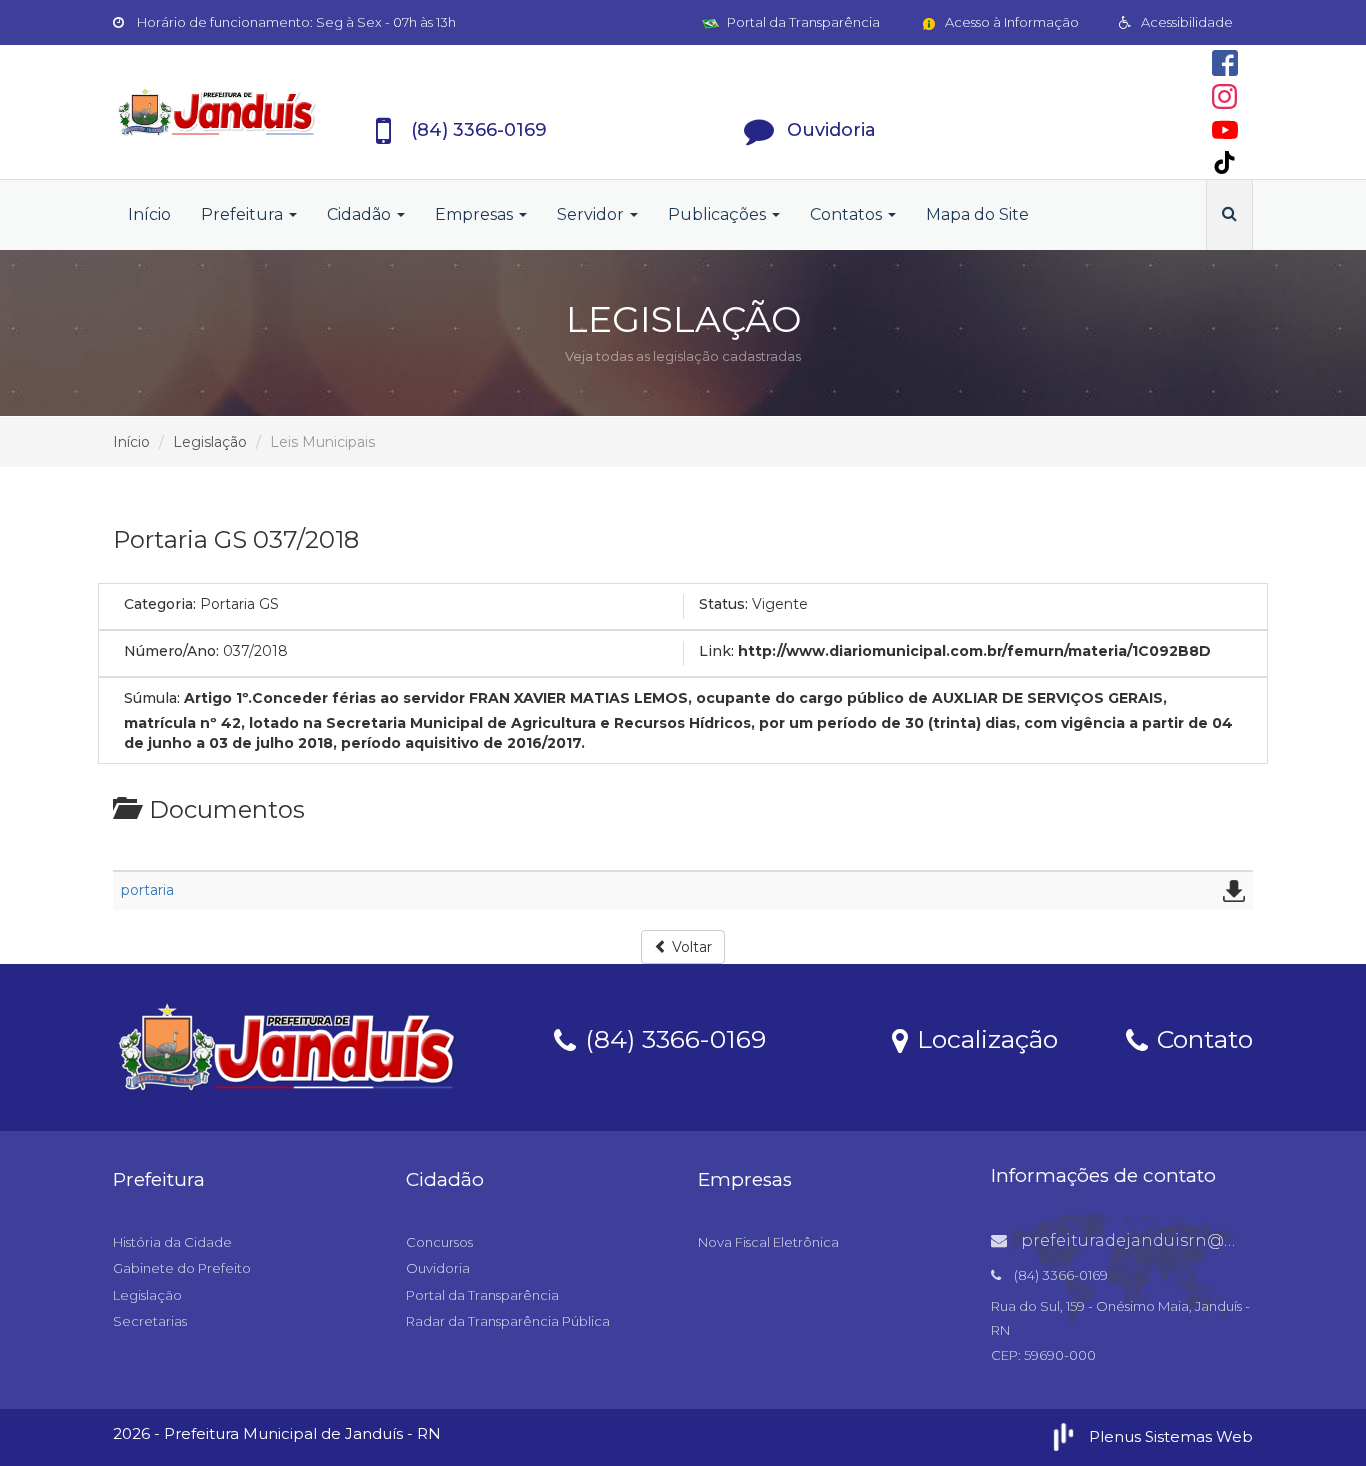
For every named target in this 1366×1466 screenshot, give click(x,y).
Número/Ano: (171, 651)
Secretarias (150, 1321)
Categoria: (160, 604)
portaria (147, 890)
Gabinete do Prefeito (182, 1268)
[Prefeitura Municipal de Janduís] (217, 112)
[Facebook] (1225, 63)
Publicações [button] (719, 214)
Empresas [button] (476, 214)
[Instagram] (1224, 96)
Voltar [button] (690, 947)
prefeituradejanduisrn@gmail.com (1165, 1240)
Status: (723, 604)
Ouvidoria (438, 1268)
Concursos (439, 1242)
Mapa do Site (977, 214)
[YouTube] (1225, 130)
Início (149, 214)
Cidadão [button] (361, 214)
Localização (984, 1038)
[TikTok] (1224, 162)
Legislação (210, 442)
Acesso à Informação (1010, 22)
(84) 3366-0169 (672, 1038)
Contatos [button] (848, 214)
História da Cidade (172, 1242)
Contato (1201, 1038)
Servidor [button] (592, 214)
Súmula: (152, 698)
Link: (716, 651)
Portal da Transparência (802, 22)
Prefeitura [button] (244, 214)
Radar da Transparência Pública (508, 1321)
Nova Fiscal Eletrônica (768, 1242)
